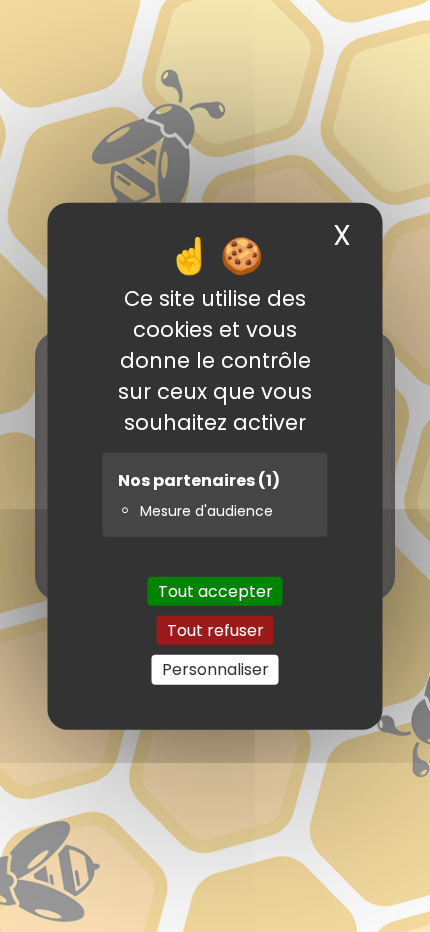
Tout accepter (215, 591)
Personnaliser (215, 669)
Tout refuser (215, 630)
